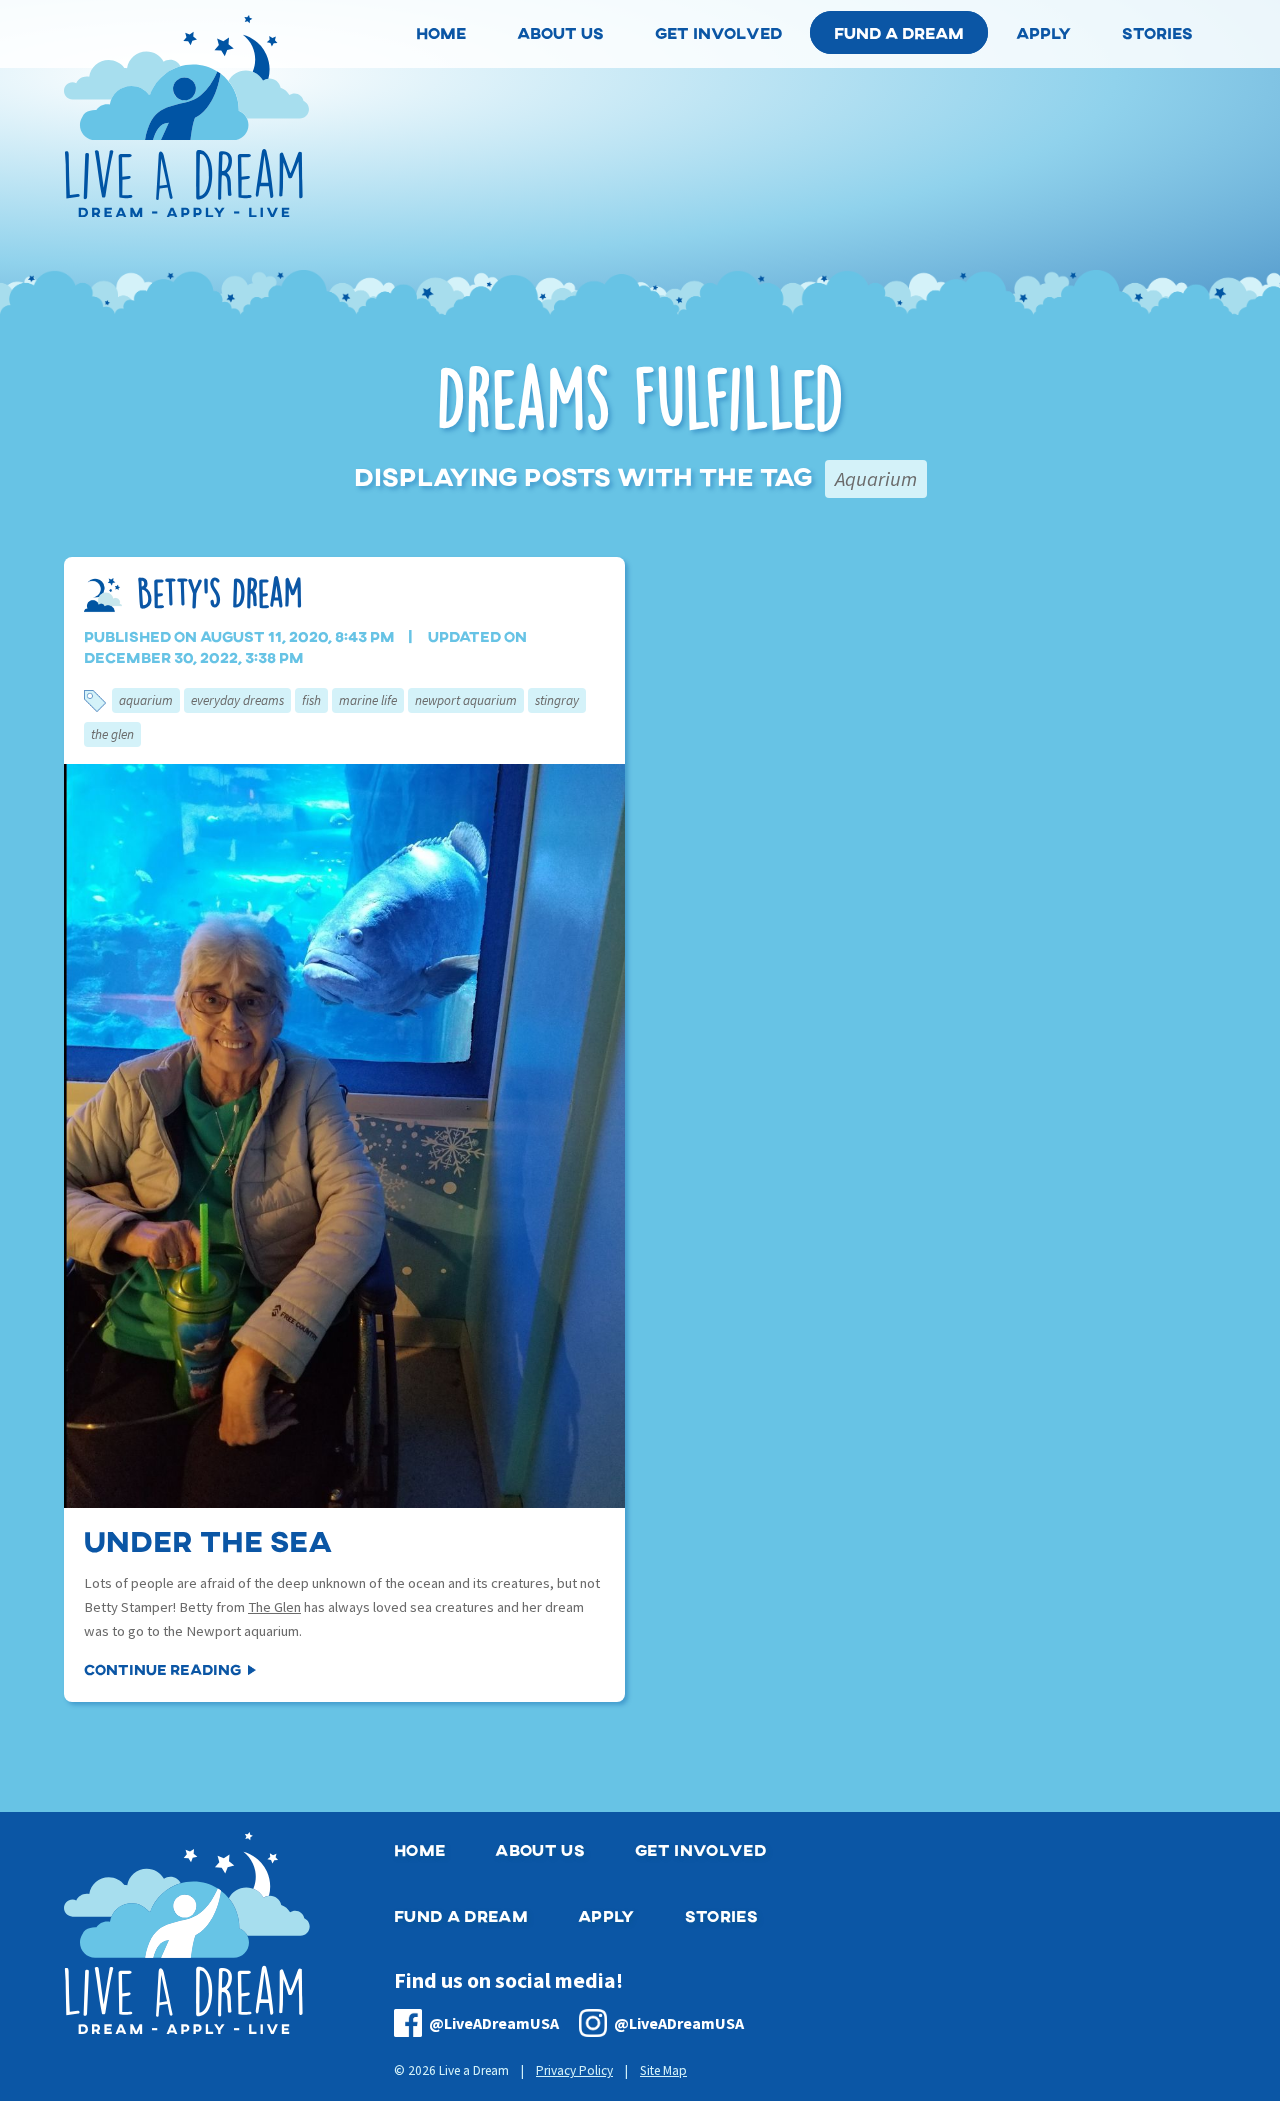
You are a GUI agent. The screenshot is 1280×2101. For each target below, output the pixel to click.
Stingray (557, 700)
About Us (540, 1849)
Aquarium (146, 700)
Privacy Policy (574, 2070)
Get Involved (700, 1849)
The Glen (112, 734)
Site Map (663, 2070)
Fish (311, 700)
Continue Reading (162, 1669)
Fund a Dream (899, 32)
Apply (606, 1915)
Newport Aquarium (466, 700)
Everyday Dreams (237, 700)
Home (419, 1849)
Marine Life (368, 700)
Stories (721, 1915)
